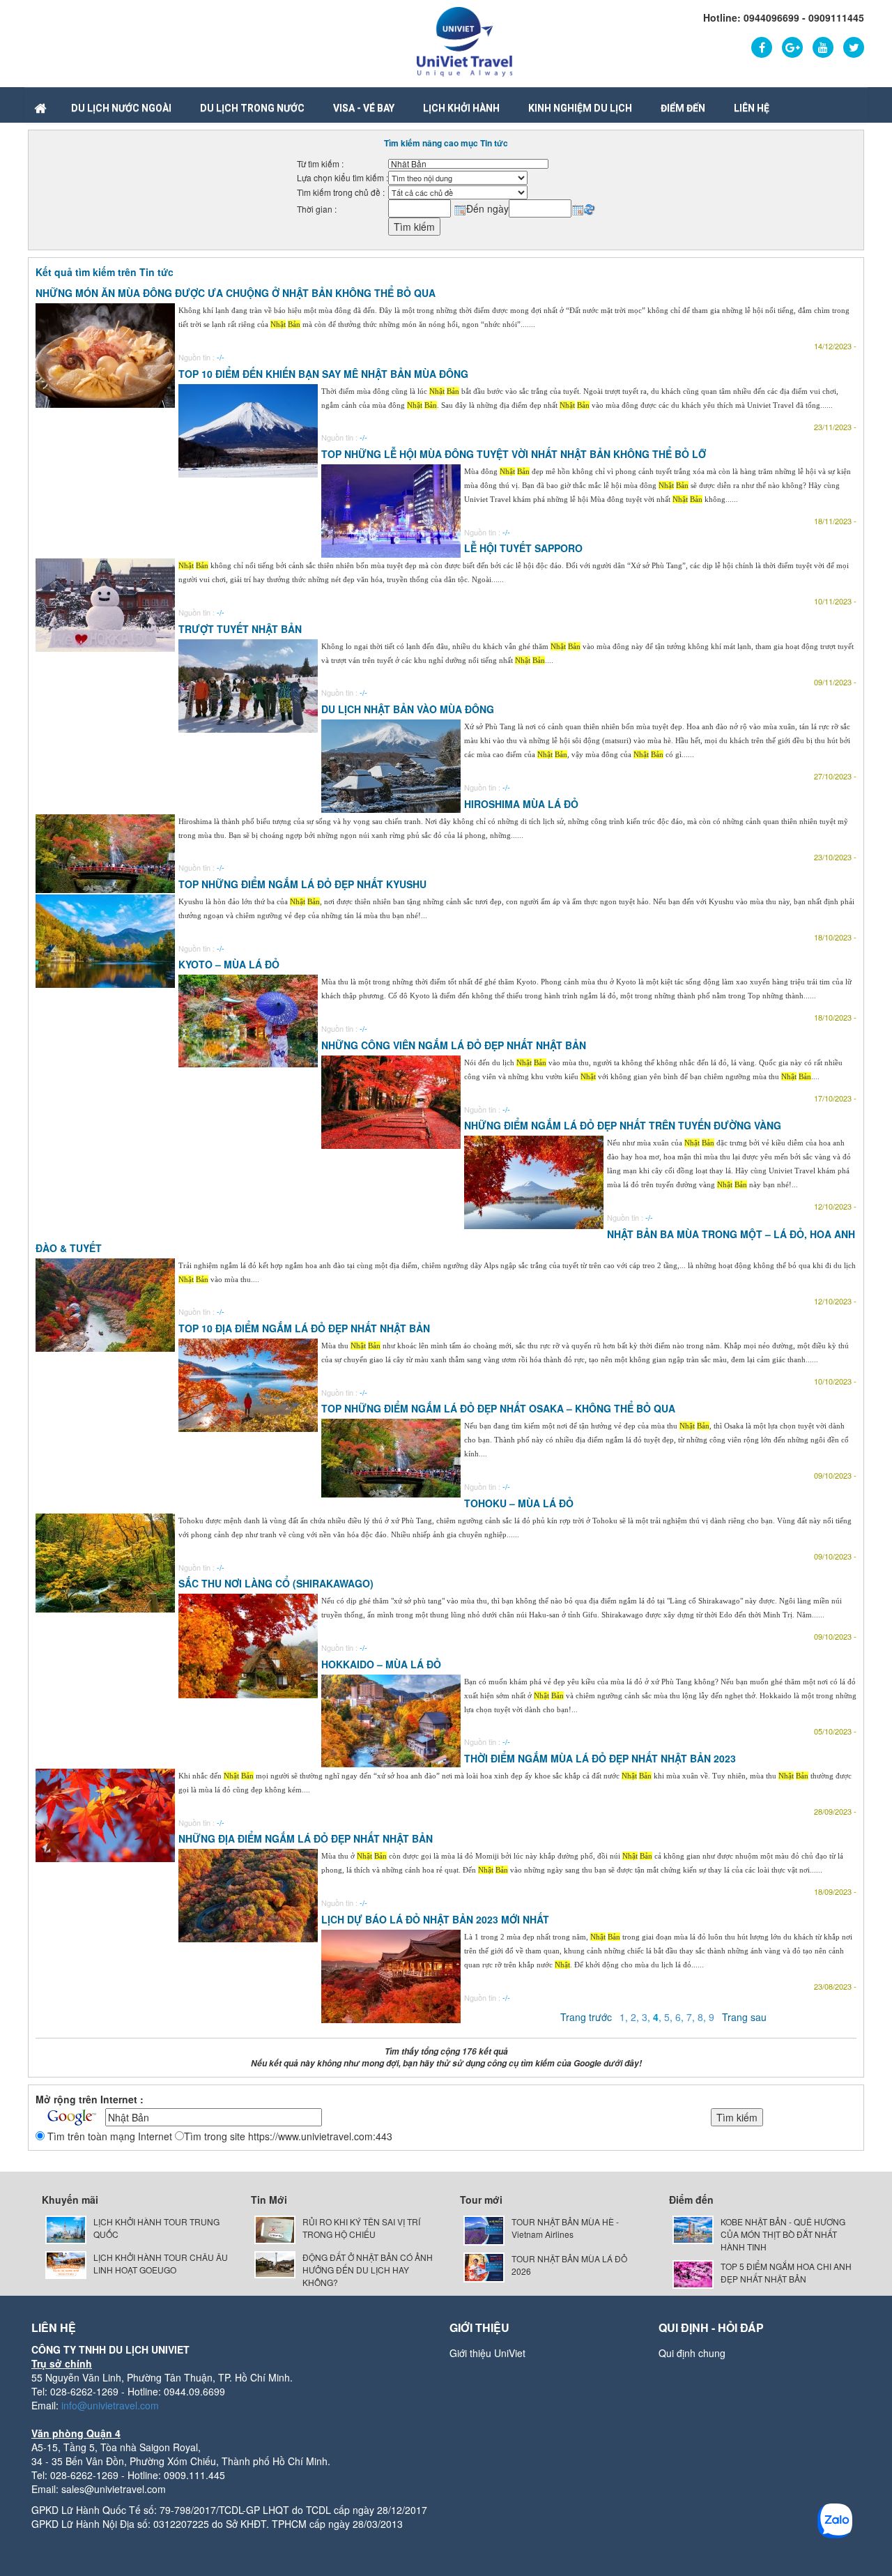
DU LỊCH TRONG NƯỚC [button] (252, 108)
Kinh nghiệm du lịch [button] (580, 108)
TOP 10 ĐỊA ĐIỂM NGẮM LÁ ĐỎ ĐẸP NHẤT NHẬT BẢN (304, 1328)
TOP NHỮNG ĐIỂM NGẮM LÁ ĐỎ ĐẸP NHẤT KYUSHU (302, 884)
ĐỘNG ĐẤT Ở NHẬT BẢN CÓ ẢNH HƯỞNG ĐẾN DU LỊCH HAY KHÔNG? (368, 2270)
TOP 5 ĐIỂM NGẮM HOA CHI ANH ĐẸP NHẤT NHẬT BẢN (786, 2272)
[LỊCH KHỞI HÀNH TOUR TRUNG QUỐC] (66, 2228)
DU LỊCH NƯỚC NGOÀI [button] (121, 108)
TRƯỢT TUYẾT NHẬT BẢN (240, 629)
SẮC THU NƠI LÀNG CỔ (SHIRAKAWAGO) (276, 1583)
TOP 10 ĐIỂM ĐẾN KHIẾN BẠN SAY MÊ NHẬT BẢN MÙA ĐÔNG (323, 374)
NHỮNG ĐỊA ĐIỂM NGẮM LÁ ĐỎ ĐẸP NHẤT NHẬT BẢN (306, 1838)
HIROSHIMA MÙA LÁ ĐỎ (521, 804)
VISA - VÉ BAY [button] (364, 108)
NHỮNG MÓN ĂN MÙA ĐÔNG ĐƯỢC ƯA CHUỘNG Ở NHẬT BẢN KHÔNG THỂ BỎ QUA (236, 293)
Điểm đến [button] (683, 108)
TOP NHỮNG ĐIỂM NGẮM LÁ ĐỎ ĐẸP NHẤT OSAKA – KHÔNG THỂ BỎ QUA (498, 1408)
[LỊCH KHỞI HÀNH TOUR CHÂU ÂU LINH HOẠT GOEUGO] (66, 2263)
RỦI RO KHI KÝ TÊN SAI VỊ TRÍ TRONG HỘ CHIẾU (361, 2228)
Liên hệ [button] (752, 108)
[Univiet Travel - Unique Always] (464, 40)
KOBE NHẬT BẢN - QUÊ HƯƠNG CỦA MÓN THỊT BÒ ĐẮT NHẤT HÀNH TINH (783, 2234)
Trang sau (744, 2017)
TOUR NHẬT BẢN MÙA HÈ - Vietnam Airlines (565, 2228)
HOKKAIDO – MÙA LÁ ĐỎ (381, 1664)
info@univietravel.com (110, 2405)
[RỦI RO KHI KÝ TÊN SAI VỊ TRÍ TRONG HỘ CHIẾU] (275, 2228)
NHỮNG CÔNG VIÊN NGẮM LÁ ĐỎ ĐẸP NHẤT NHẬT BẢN (454, 1045)
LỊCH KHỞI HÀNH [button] (461, 108)
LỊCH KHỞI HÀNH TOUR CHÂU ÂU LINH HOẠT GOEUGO (161, 2263)
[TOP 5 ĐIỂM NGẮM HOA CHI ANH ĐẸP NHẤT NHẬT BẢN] (693, 2272)
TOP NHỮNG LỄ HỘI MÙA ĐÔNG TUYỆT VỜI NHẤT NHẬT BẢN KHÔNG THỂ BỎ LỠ (514, 454)
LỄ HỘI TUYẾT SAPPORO (523, 548)
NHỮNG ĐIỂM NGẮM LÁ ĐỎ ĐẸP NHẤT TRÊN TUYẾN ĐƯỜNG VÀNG (623, 1125)
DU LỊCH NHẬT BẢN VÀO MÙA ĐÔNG (408, 709)
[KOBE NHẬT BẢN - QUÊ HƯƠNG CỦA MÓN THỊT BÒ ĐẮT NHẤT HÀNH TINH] (693, 2228)
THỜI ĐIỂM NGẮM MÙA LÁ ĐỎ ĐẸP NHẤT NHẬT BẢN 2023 (600, 1758)
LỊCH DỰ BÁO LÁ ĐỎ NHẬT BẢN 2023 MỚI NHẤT (435, 1919)
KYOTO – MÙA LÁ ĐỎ (229, 964)
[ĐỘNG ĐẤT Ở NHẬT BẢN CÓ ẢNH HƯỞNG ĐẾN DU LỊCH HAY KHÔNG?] (275, 2263)
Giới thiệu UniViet (487, 2353)
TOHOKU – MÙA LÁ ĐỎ (519, 1503)
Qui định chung (692, 2353)
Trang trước (586, 2017)
